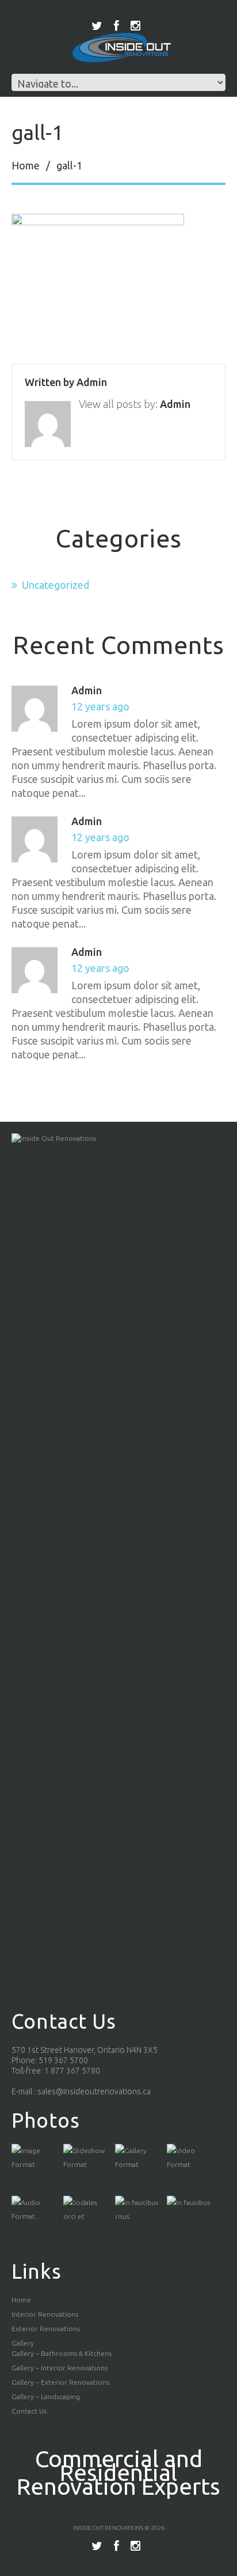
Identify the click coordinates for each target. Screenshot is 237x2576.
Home (26, 165)
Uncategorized (56, 585)
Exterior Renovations (46, 2329)
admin (92, 382)
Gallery (23, 2343)
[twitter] (97, 26)
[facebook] (116, 26)
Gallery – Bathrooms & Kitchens (62, 2353)
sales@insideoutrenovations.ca (94, 2091)
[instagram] (135, 26)
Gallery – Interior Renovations (60, 2368)
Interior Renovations (45, 2314)
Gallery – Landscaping (46, 2397)
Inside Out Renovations (108, 2528)
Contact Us (29, 2411)
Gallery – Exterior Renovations (60, 2382)
